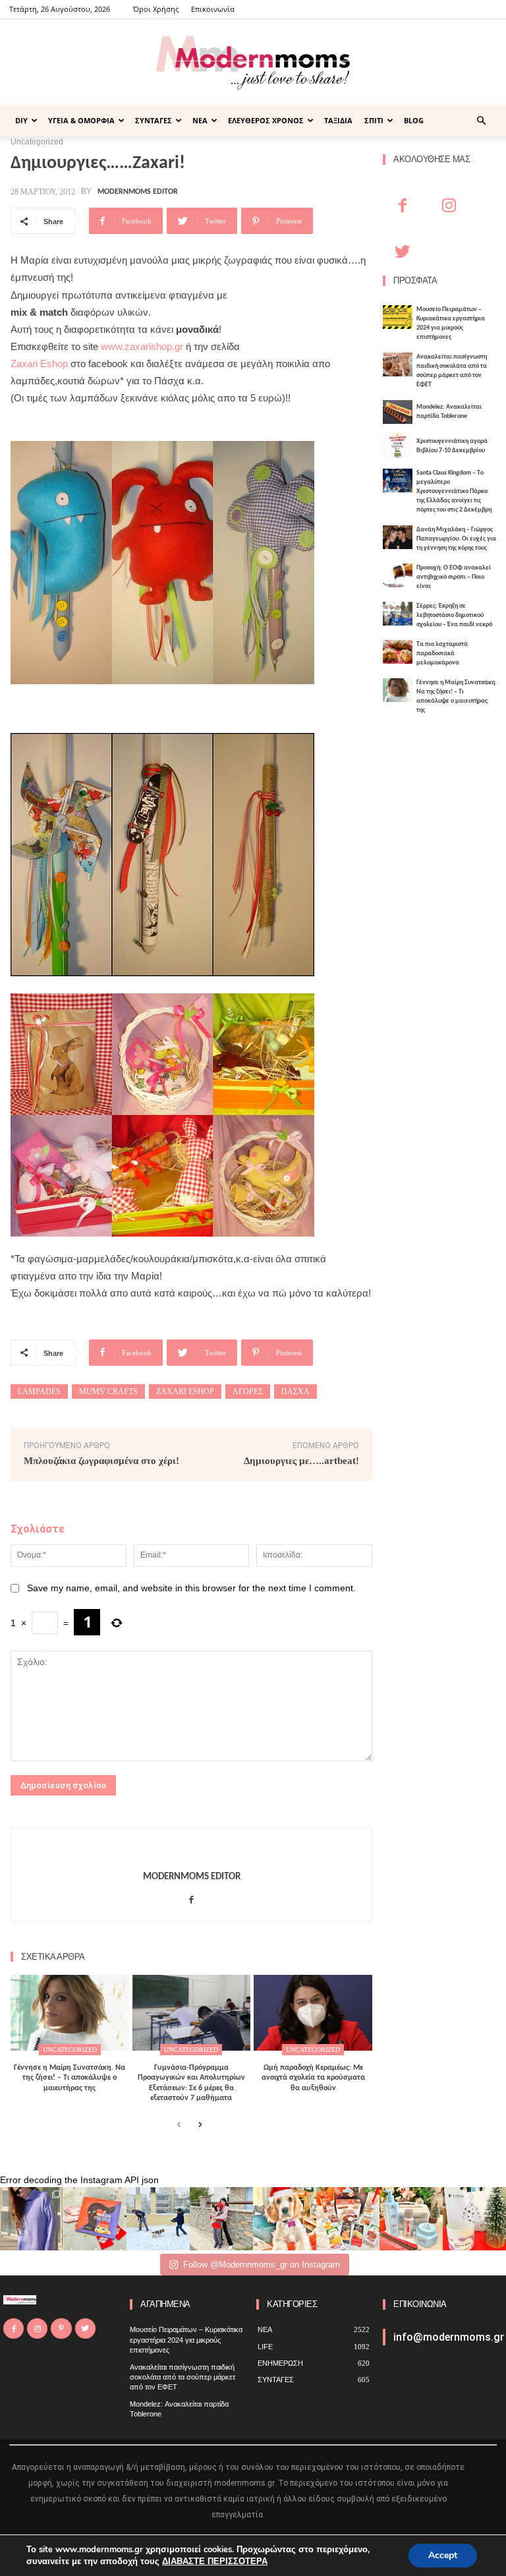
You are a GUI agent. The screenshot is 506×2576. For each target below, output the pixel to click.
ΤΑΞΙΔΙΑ (338, 120)
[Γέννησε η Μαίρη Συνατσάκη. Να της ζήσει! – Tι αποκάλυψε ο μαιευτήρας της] (70, 2013)
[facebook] (191, 1897)
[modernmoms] (253, 63)
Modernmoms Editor (138, 192)
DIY (21, 120)
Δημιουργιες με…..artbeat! (301, 1461)
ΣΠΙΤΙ (374, 120)
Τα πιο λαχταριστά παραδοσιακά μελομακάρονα (442, 654)
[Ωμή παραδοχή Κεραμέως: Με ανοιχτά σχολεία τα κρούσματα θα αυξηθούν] (313, 2013)
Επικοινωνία (213, 9)
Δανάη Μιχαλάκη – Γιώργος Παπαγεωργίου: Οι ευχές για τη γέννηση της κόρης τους (456, 539)
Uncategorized (70, 2050)
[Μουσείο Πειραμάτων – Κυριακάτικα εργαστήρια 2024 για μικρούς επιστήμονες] (398, 317)
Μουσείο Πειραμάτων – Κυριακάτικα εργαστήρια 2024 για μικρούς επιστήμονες (186, 2340)
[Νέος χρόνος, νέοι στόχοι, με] (221, 2219)
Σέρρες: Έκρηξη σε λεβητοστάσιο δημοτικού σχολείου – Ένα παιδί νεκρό (454, 615)
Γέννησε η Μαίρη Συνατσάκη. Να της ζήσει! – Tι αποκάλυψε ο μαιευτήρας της (70, 2078)
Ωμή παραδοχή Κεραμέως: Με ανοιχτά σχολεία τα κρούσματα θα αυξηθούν (313, 2078)
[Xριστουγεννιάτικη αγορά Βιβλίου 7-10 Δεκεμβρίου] (398, 446)
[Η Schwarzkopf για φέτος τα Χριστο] (411, 2219)
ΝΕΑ (200, 120)
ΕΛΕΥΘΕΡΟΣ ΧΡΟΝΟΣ (266, 120)
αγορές (248, 1391)
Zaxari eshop (185, 1391)
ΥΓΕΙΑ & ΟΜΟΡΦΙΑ (81, 120)
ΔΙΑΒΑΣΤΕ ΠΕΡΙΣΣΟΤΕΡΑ (215, 2561)
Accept (443, 2555)
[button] (481, 121)
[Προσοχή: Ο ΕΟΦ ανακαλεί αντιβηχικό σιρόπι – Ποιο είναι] (398, 575)
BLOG (414, 120)
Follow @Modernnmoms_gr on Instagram (262, 2265)
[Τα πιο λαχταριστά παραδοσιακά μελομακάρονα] (398, 652)
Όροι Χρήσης (156, 9)
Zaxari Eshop (39, 364)
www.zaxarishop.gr (142, 346)
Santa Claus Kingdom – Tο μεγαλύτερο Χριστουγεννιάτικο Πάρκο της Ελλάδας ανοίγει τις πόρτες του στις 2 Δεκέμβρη (454, 491)
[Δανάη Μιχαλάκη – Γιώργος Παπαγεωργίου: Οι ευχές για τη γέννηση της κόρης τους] (398, 537)
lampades (39, 1391)
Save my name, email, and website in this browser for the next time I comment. (191, 1588)
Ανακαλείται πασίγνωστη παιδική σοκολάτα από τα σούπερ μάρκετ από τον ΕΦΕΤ (183, 2377)
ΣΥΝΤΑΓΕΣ (154, 120)
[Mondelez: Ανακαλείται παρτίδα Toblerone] (398, 412)
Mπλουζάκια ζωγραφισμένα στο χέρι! (101, 1461)
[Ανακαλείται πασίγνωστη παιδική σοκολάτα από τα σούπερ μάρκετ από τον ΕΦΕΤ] (398, 365)
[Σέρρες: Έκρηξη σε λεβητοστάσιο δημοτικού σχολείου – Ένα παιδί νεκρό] (398, 614)
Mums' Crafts (108, 1391)
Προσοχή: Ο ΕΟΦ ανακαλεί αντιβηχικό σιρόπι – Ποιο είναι (454, 577)
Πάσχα (295, 1391)
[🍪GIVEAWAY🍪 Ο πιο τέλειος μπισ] (348, 2219)
